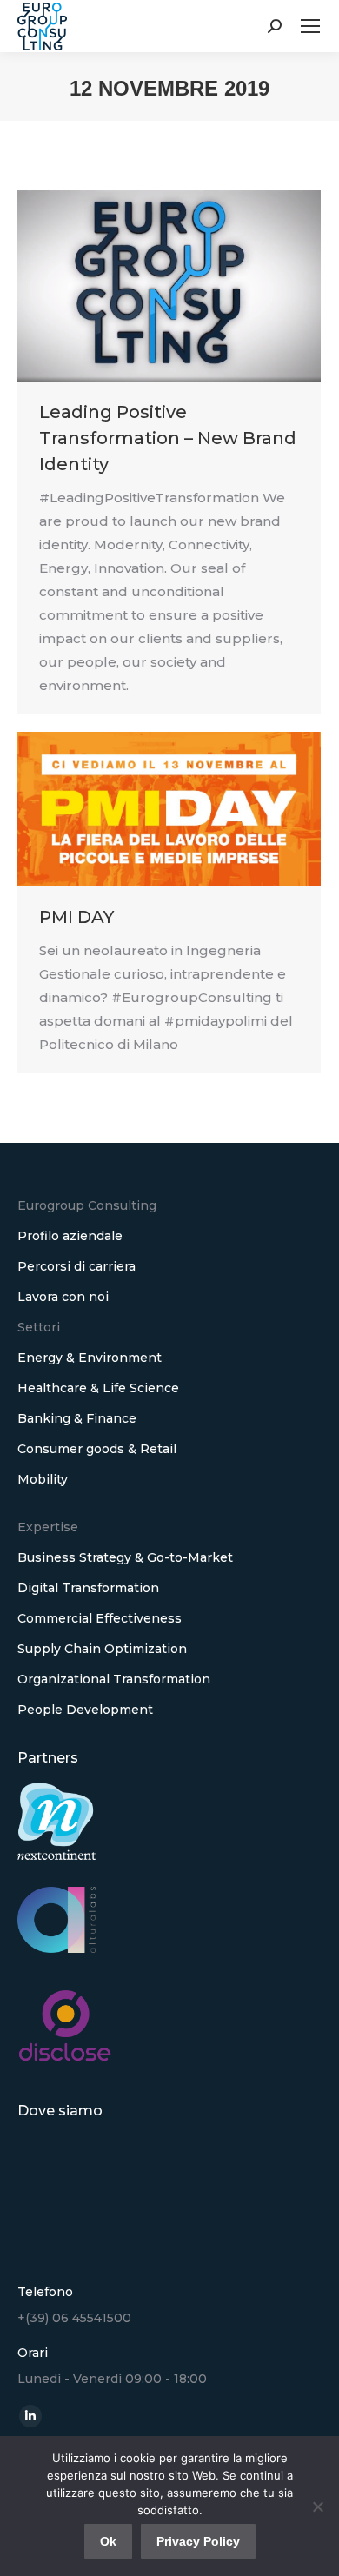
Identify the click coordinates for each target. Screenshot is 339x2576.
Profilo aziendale (70, 1236)
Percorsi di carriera (76, 1266)
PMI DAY (76, 917)
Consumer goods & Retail (97, 1449)
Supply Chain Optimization (102, 1649)
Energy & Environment (90, 1358)
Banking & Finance (77, 1418)
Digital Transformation (88, 1588)
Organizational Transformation (114, 1679)
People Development (85, 1710)
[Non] (317, 2506)
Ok (108, 2541)
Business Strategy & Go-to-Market (125, 1557)
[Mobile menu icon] (310, 26)
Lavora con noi (63, 1297)
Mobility (43, 1479)
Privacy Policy (198, 2541)
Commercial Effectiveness (100, 1618)
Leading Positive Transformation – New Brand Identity (168, 438)
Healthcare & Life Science (98, 1388)
